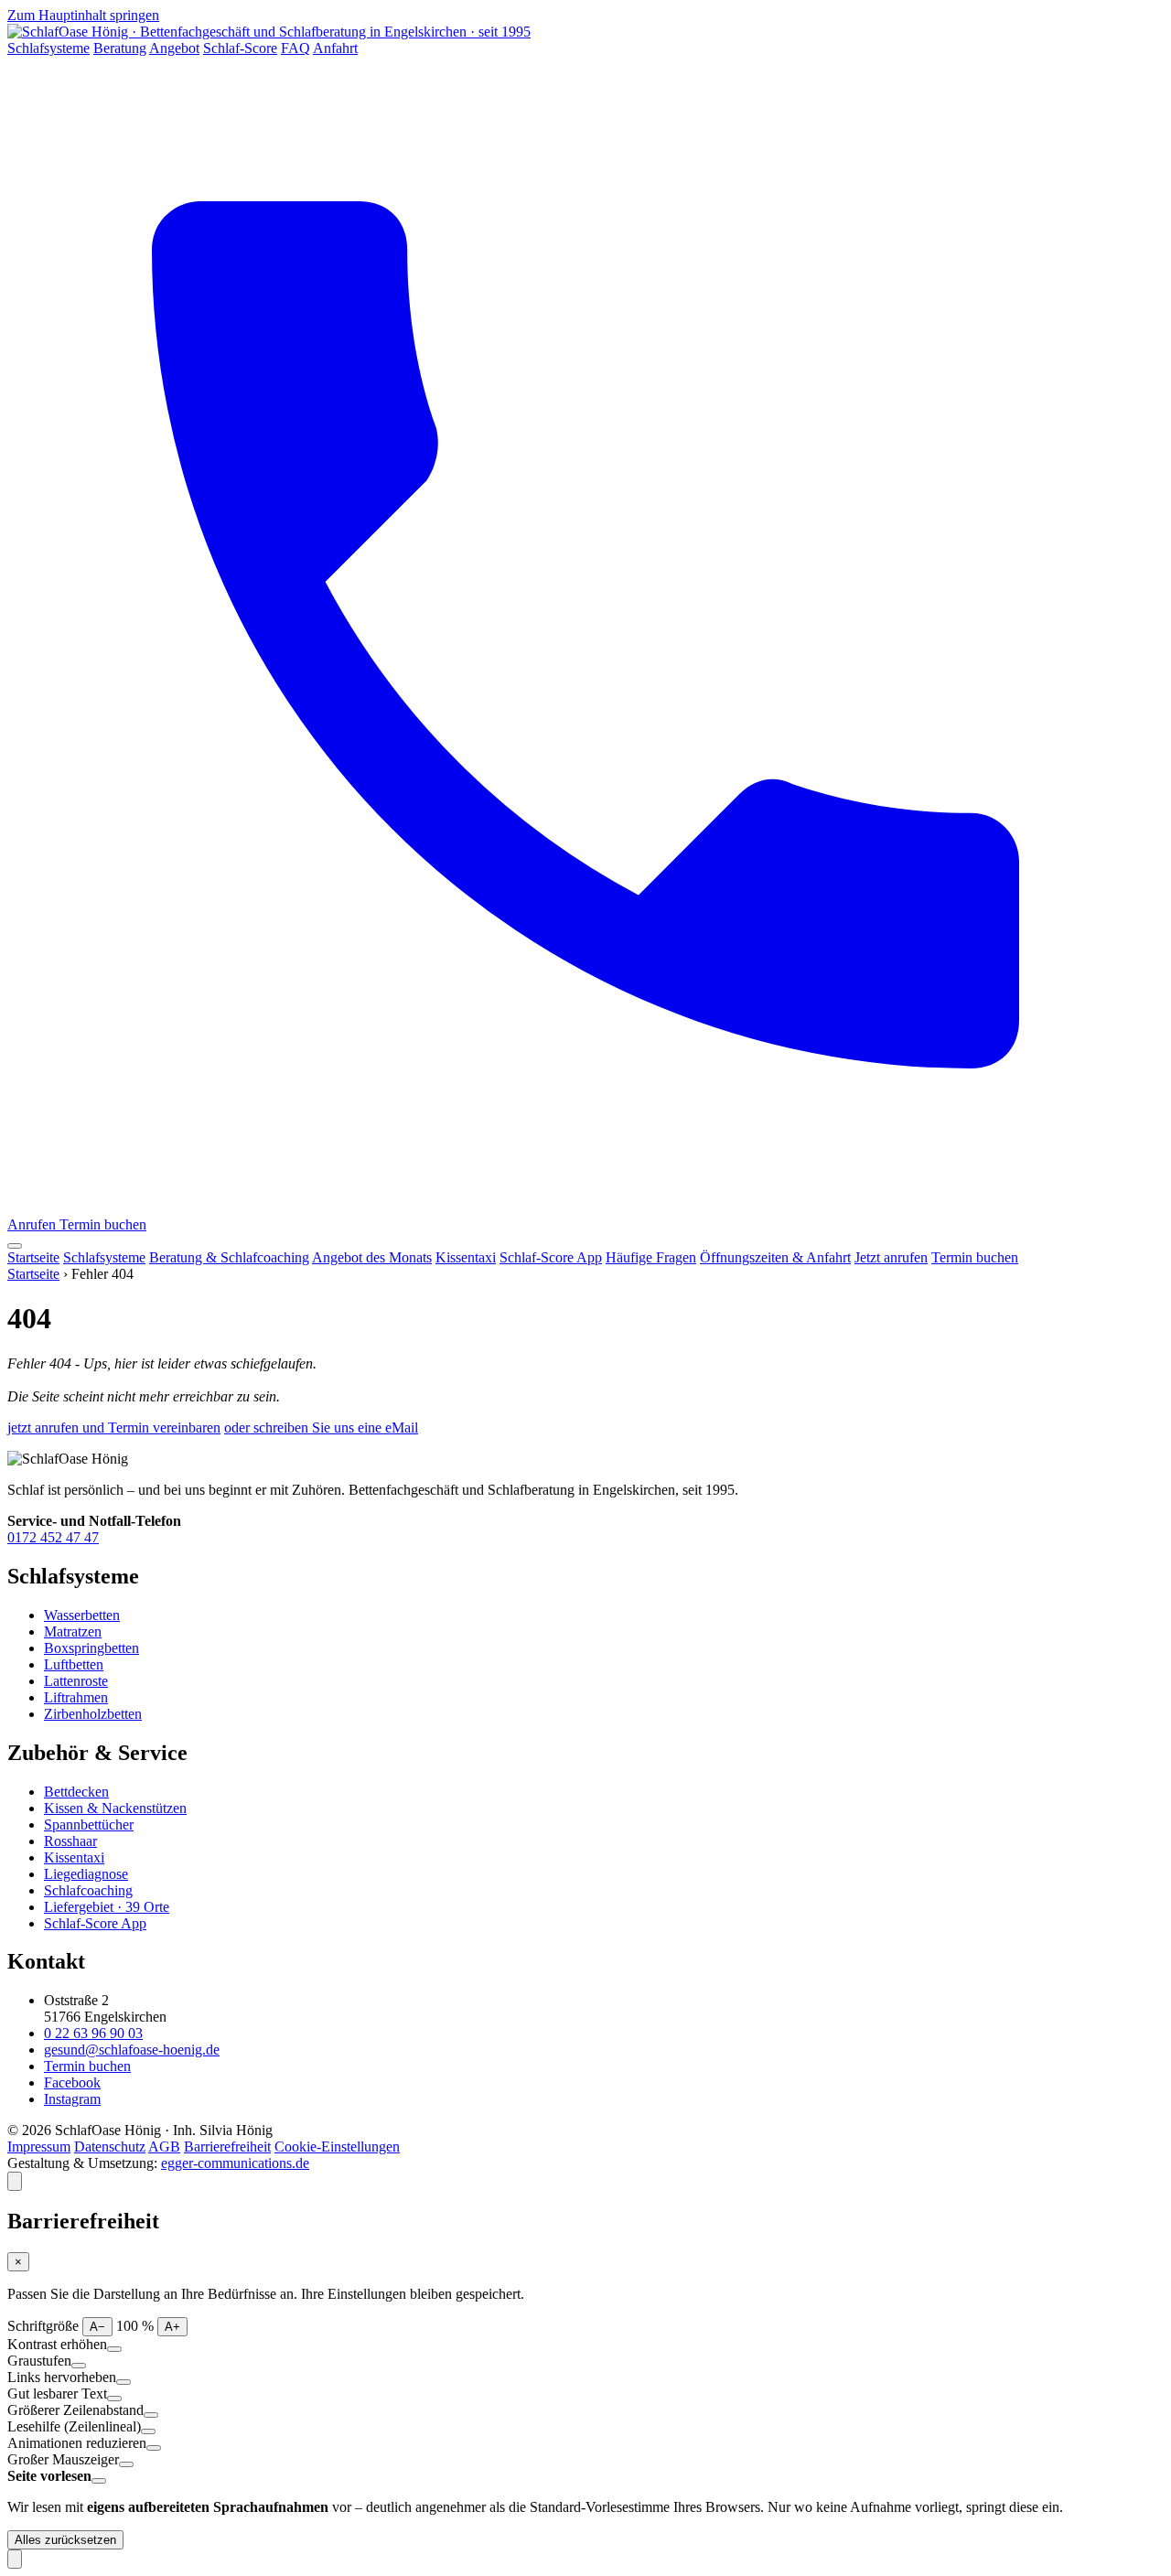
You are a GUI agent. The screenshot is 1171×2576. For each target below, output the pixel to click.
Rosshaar (70, 1841)
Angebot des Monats (372, 1257)
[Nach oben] (15, 2559)
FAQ (295, 48)
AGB (164, 2147)
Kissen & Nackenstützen (115, 1808)
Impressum (39, 2147)
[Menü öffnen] (15, 1246)
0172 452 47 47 (53, 1537)
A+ (172, 2327)
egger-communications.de (235, 2163)
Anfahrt (335, 48)
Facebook (72, 2082)
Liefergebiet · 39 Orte (107, 1907)
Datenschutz (110, 2147)
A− (97, 2327)
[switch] (114, 2349)
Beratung (120, 48)
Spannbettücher (89, 1825)
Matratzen (73, 1631)
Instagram (72, 2099)
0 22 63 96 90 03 (93, 2033)
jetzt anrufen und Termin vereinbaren (114, 1428)
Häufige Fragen (651, 1257)
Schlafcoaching (88, 1890)
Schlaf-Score (240, 48)
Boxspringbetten (91, 1648)
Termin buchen (103, 1224)
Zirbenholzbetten (93, 1714)
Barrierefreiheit (227, 2147)
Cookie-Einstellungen (337, 2147)
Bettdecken (76, 1792)
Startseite (33, 1257)
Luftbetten (74, 1664)
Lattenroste (76, 1681)
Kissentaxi (466, 1257)
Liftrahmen (76, 1697)
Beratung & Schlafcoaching (229, 1257)
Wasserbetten (82, 1615)
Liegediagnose (86, 1874)
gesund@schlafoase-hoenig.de (132, 2050)
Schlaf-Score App (551, 1257)
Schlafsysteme (48, 48)
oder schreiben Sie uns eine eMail (321, 1428)
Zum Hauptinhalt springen (83, 15)
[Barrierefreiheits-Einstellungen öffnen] (15, 2181)
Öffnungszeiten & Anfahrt (775, 1257)
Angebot (174, 48)
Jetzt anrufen (891, 1257)
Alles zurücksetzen (65, 2540)
